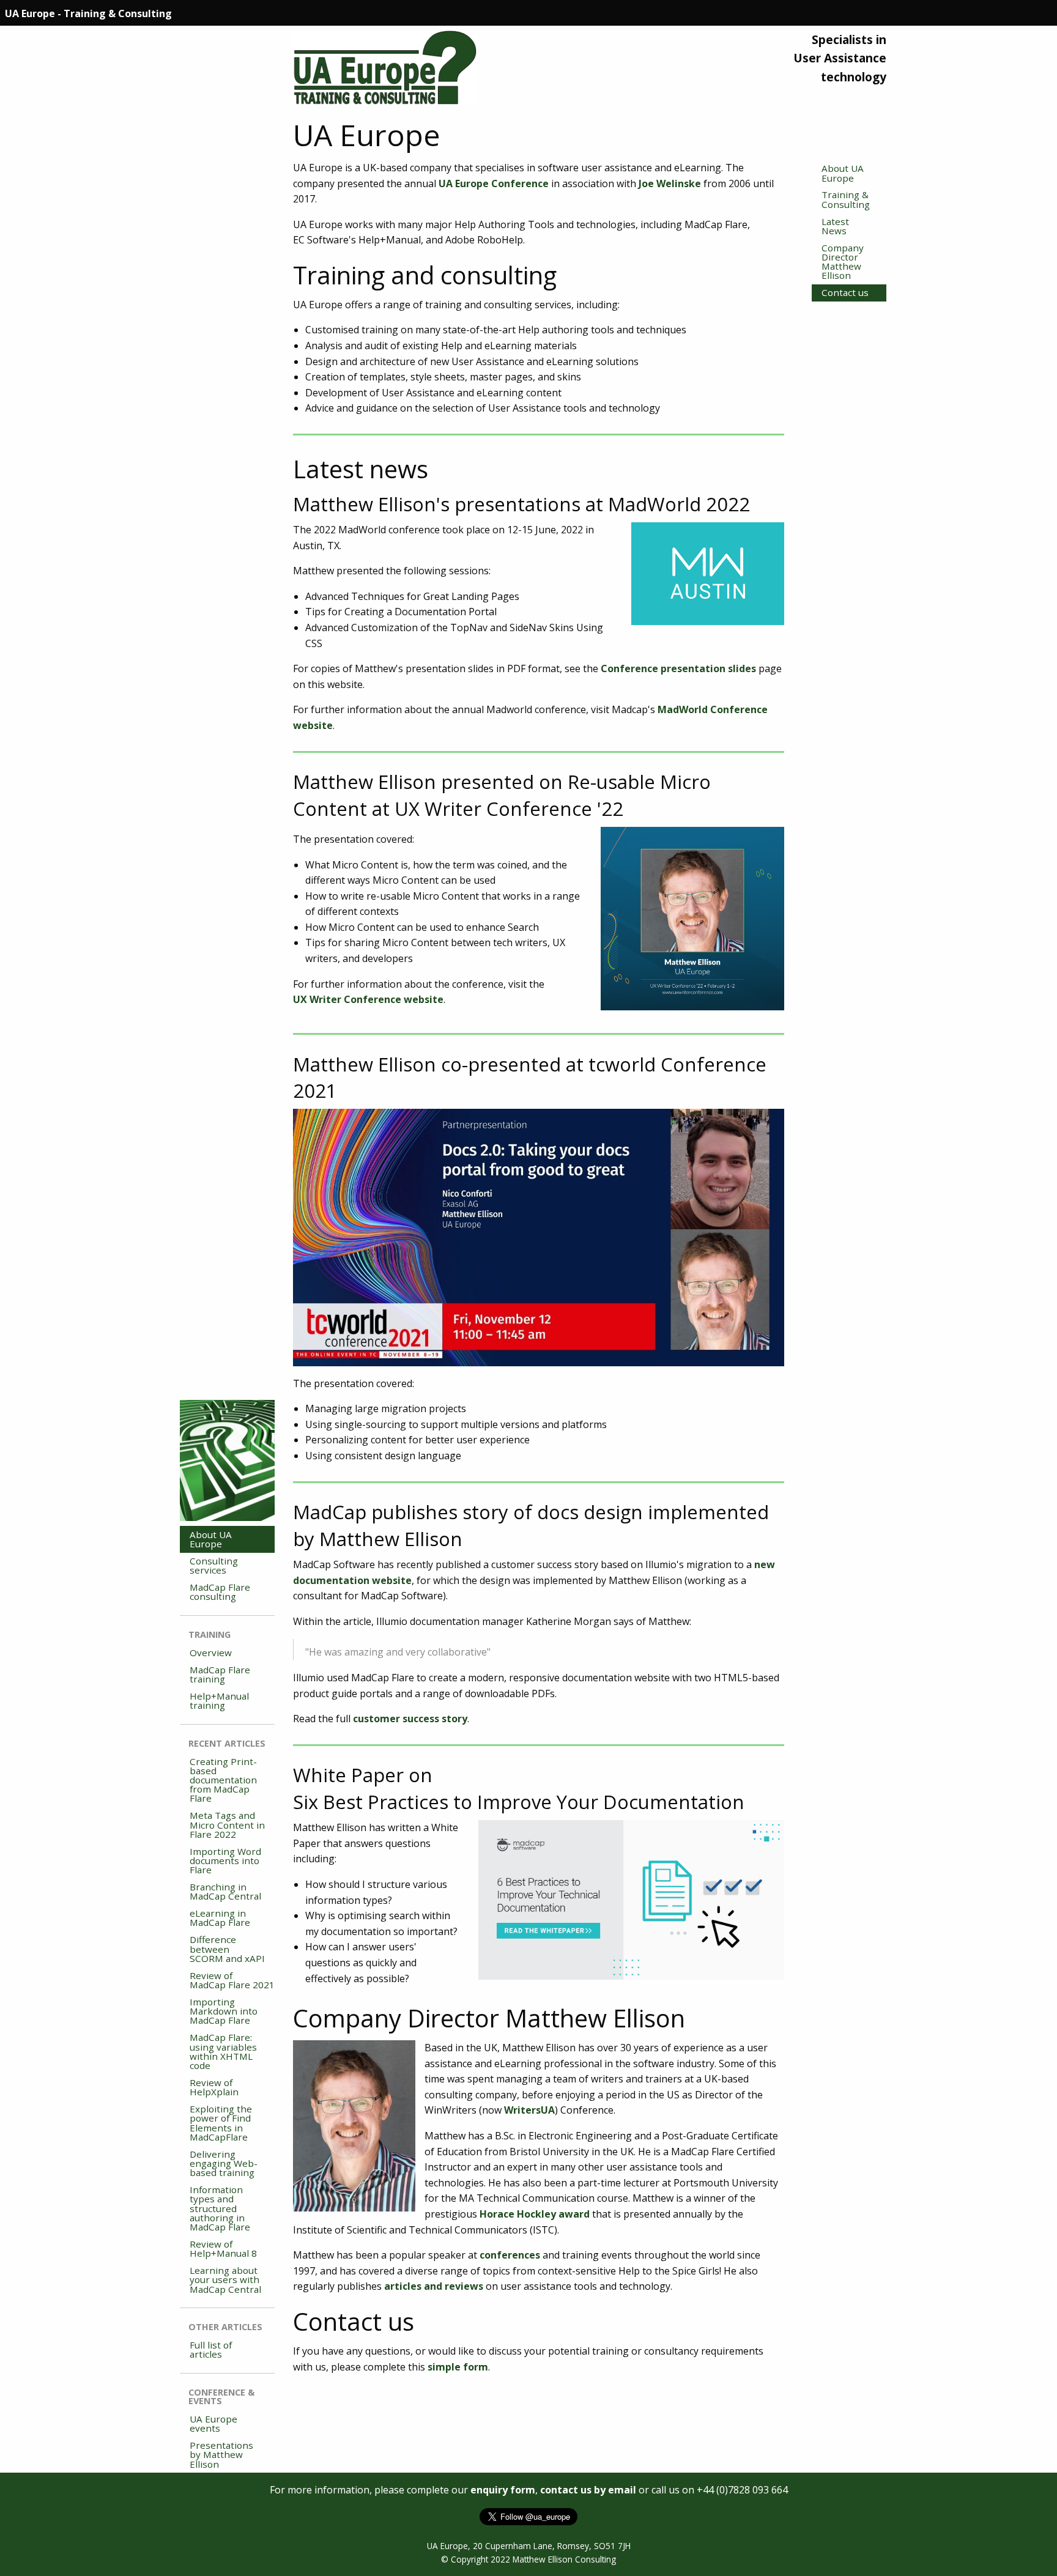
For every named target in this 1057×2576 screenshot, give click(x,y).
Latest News (835, 226)
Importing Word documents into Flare (225, 1860)
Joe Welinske (670, 183)
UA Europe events (213, 2423)
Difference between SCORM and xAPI (227, 1949)
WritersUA (529, 2110)
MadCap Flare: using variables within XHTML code (223, 2051)
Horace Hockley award (535, 2214)
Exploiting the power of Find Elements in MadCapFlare (221, 2123)
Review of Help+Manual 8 (223, 2248)
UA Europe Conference (494, 183)
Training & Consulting (846, 199)
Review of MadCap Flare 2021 (232, 1980)
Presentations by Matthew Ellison (221, 2454)
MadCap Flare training (220, 1674)
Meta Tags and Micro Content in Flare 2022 (227, 1824)
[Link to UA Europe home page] (385, 64)
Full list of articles (211, 2349)
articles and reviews (434, 2286)
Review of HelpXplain (214, 2087)
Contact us (845, 292)
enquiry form (503, 2490)
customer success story (410, 1719)
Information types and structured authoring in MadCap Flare (220, 2208)
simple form (458, 2367)
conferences (510, 2255)
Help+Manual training (219, 1701)
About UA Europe (843, 173)
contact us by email (588, 2490)
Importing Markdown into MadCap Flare (224, 2011)
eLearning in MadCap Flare (220, 1918)
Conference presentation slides (678, 668)
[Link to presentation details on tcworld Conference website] (539, 1237)
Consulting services (214, 1565)
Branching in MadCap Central (225, 1891)
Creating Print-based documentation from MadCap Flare (223, 1780)
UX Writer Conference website (368, 999)
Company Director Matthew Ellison (843, 262)
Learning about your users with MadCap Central (225, 2279)
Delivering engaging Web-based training (224, 2163)
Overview (211, 1653)
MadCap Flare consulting (220, 1592)
